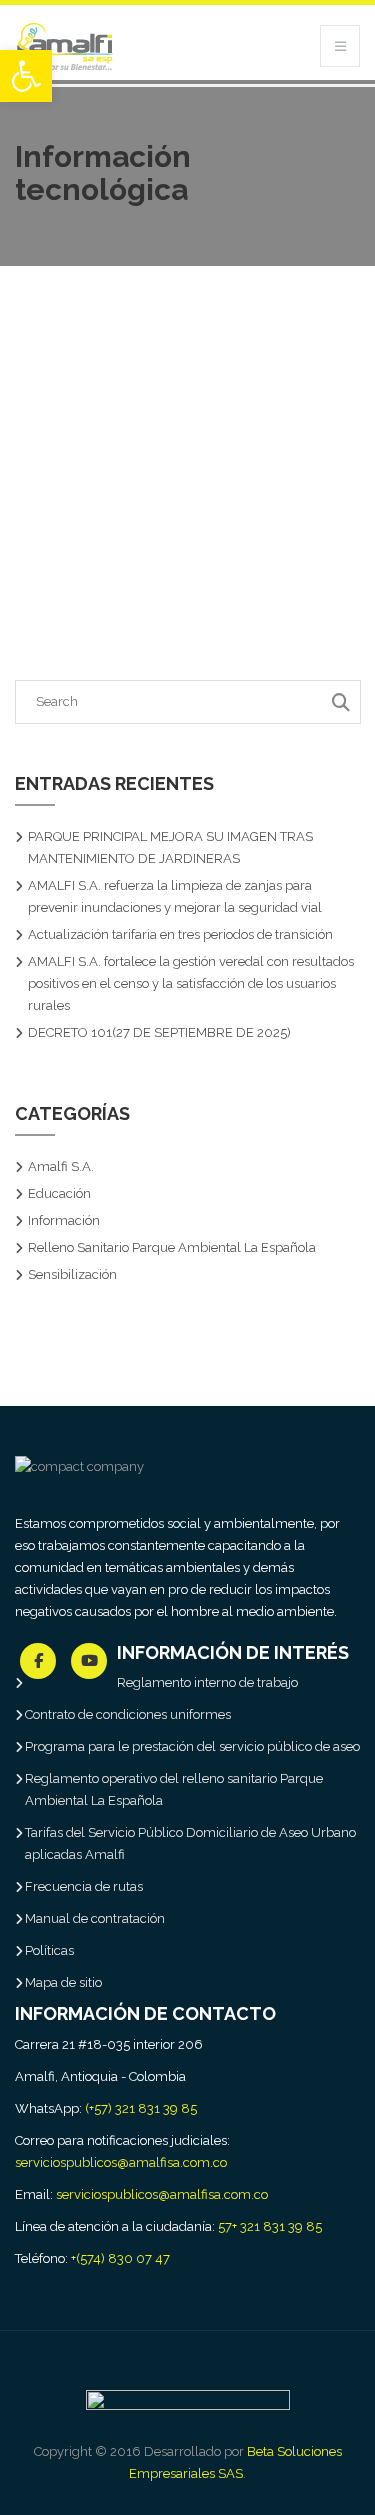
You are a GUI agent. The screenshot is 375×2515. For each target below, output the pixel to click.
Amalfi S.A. (61, 1166)
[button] (26, 76)
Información (64, 1220)
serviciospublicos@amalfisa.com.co (121, 2162)
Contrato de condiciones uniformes (128, 1714)
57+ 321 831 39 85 (270, 2226)
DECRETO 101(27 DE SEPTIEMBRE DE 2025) (159, 1032)
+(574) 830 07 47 (120, 2258)
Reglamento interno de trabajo (207, 1682)
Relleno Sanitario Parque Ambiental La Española (172, 1247)
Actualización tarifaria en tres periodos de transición (180, 934)
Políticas (49, 1950)
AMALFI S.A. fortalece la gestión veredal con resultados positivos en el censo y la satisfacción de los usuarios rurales (191, 983)
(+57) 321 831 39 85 (141, 2108)
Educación (59, 1193)
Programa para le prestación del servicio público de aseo (192, 1746)
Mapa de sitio (63, 1982)
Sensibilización (72, 1274)
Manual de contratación (95, 1918)
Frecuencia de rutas (84, 1886)
